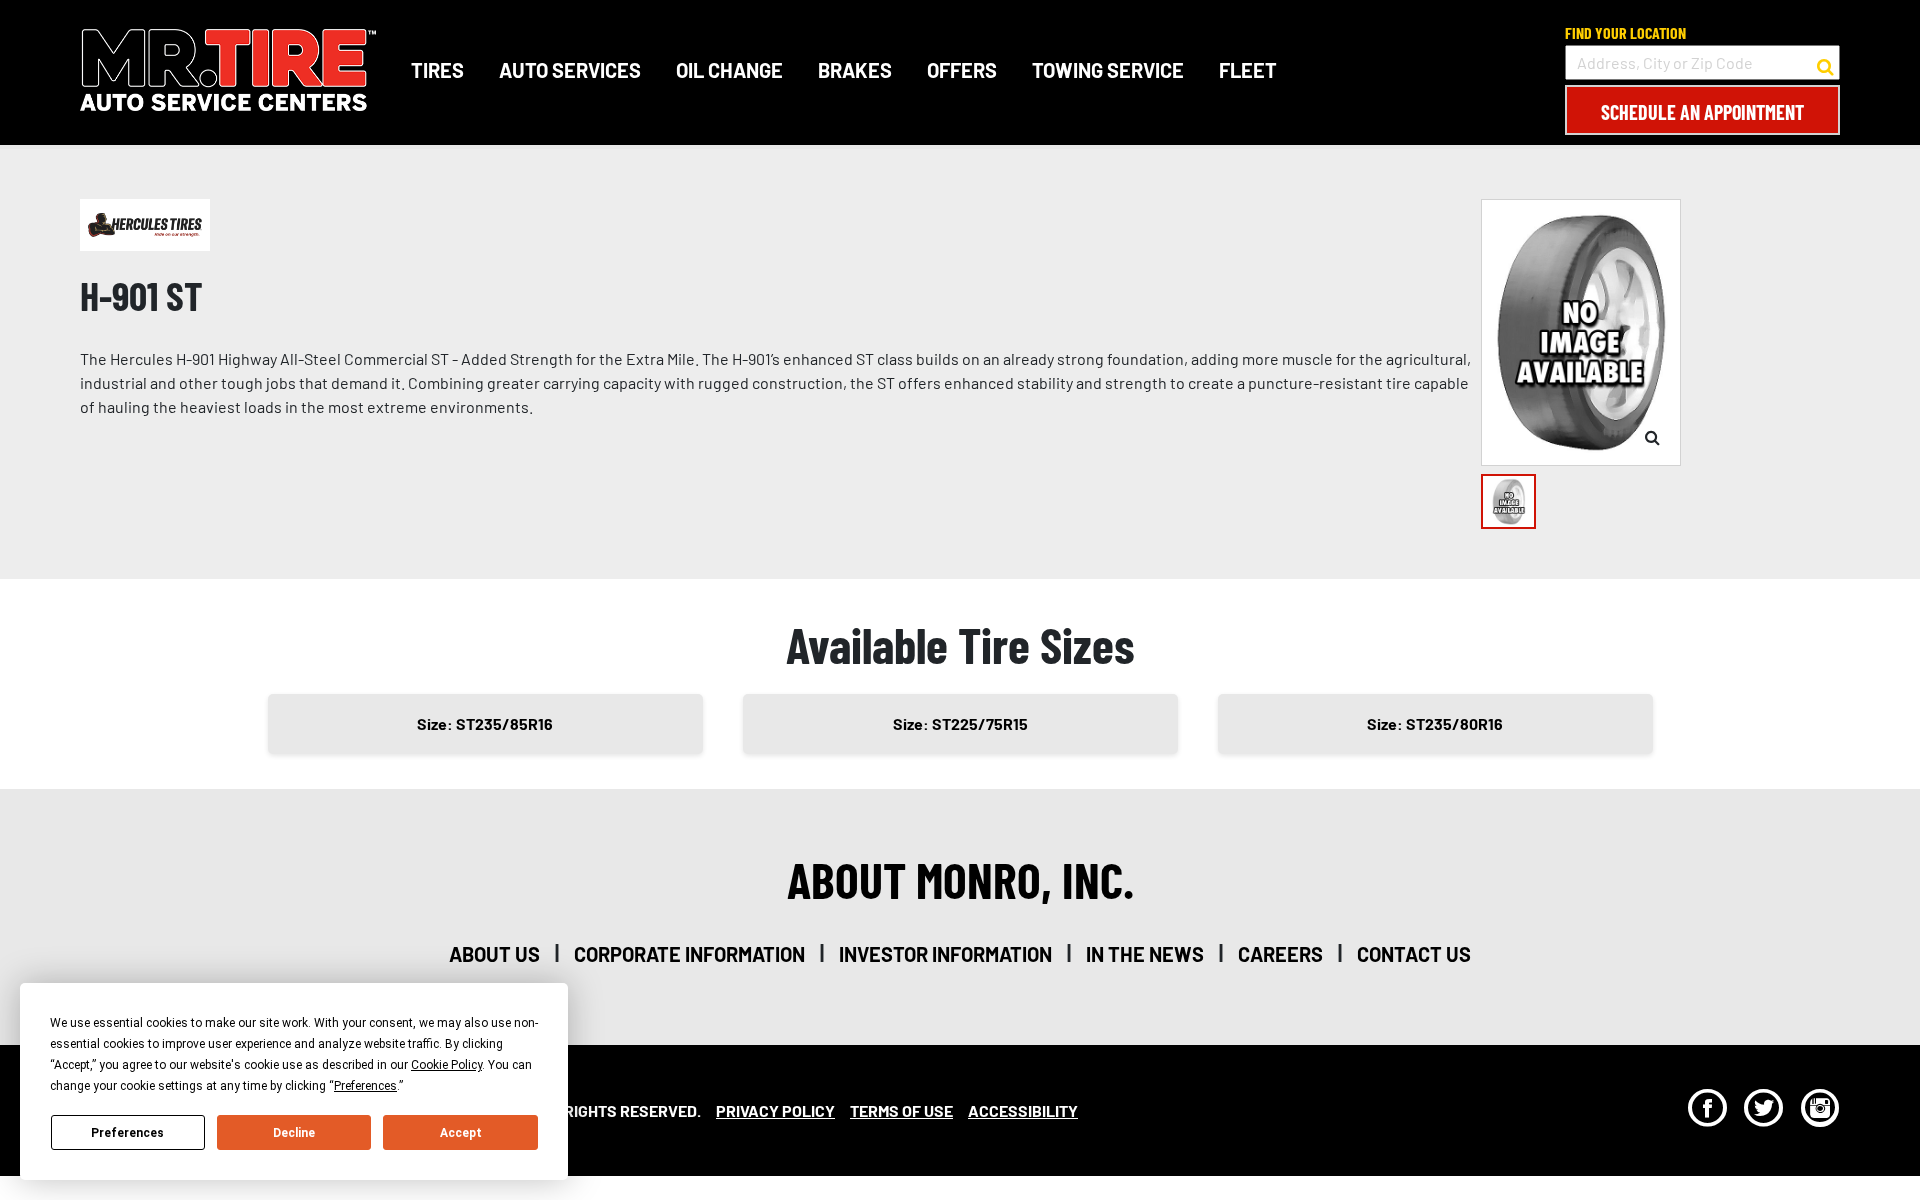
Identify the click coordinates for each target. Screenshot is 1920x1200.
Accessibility (1023, 1110)
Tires (437, 70)
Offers (962, 70)
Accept (461, 1133)
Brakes (855, 70)
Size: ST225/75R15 (960, 723)
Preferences (127, 1133)
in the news (1145, 954)
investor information (945, 954)
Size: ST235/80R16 (1435, 723)
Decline (294, 1133)
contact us (1414, 954)
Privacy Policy (775, 1110)
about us (494, 954)
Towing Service (1108, 70)
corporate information (689, 954)
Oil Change (729, 70)
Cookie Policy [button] (446, 1065)
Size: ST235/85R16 (485, 723)
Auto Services (570, 70)
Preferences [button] (365, 1086)
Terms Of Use (901, 1110)
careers (1280, 954)
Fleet (1248, 70)
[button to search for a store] (1825, 63)
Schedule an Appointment (1702, 112)
